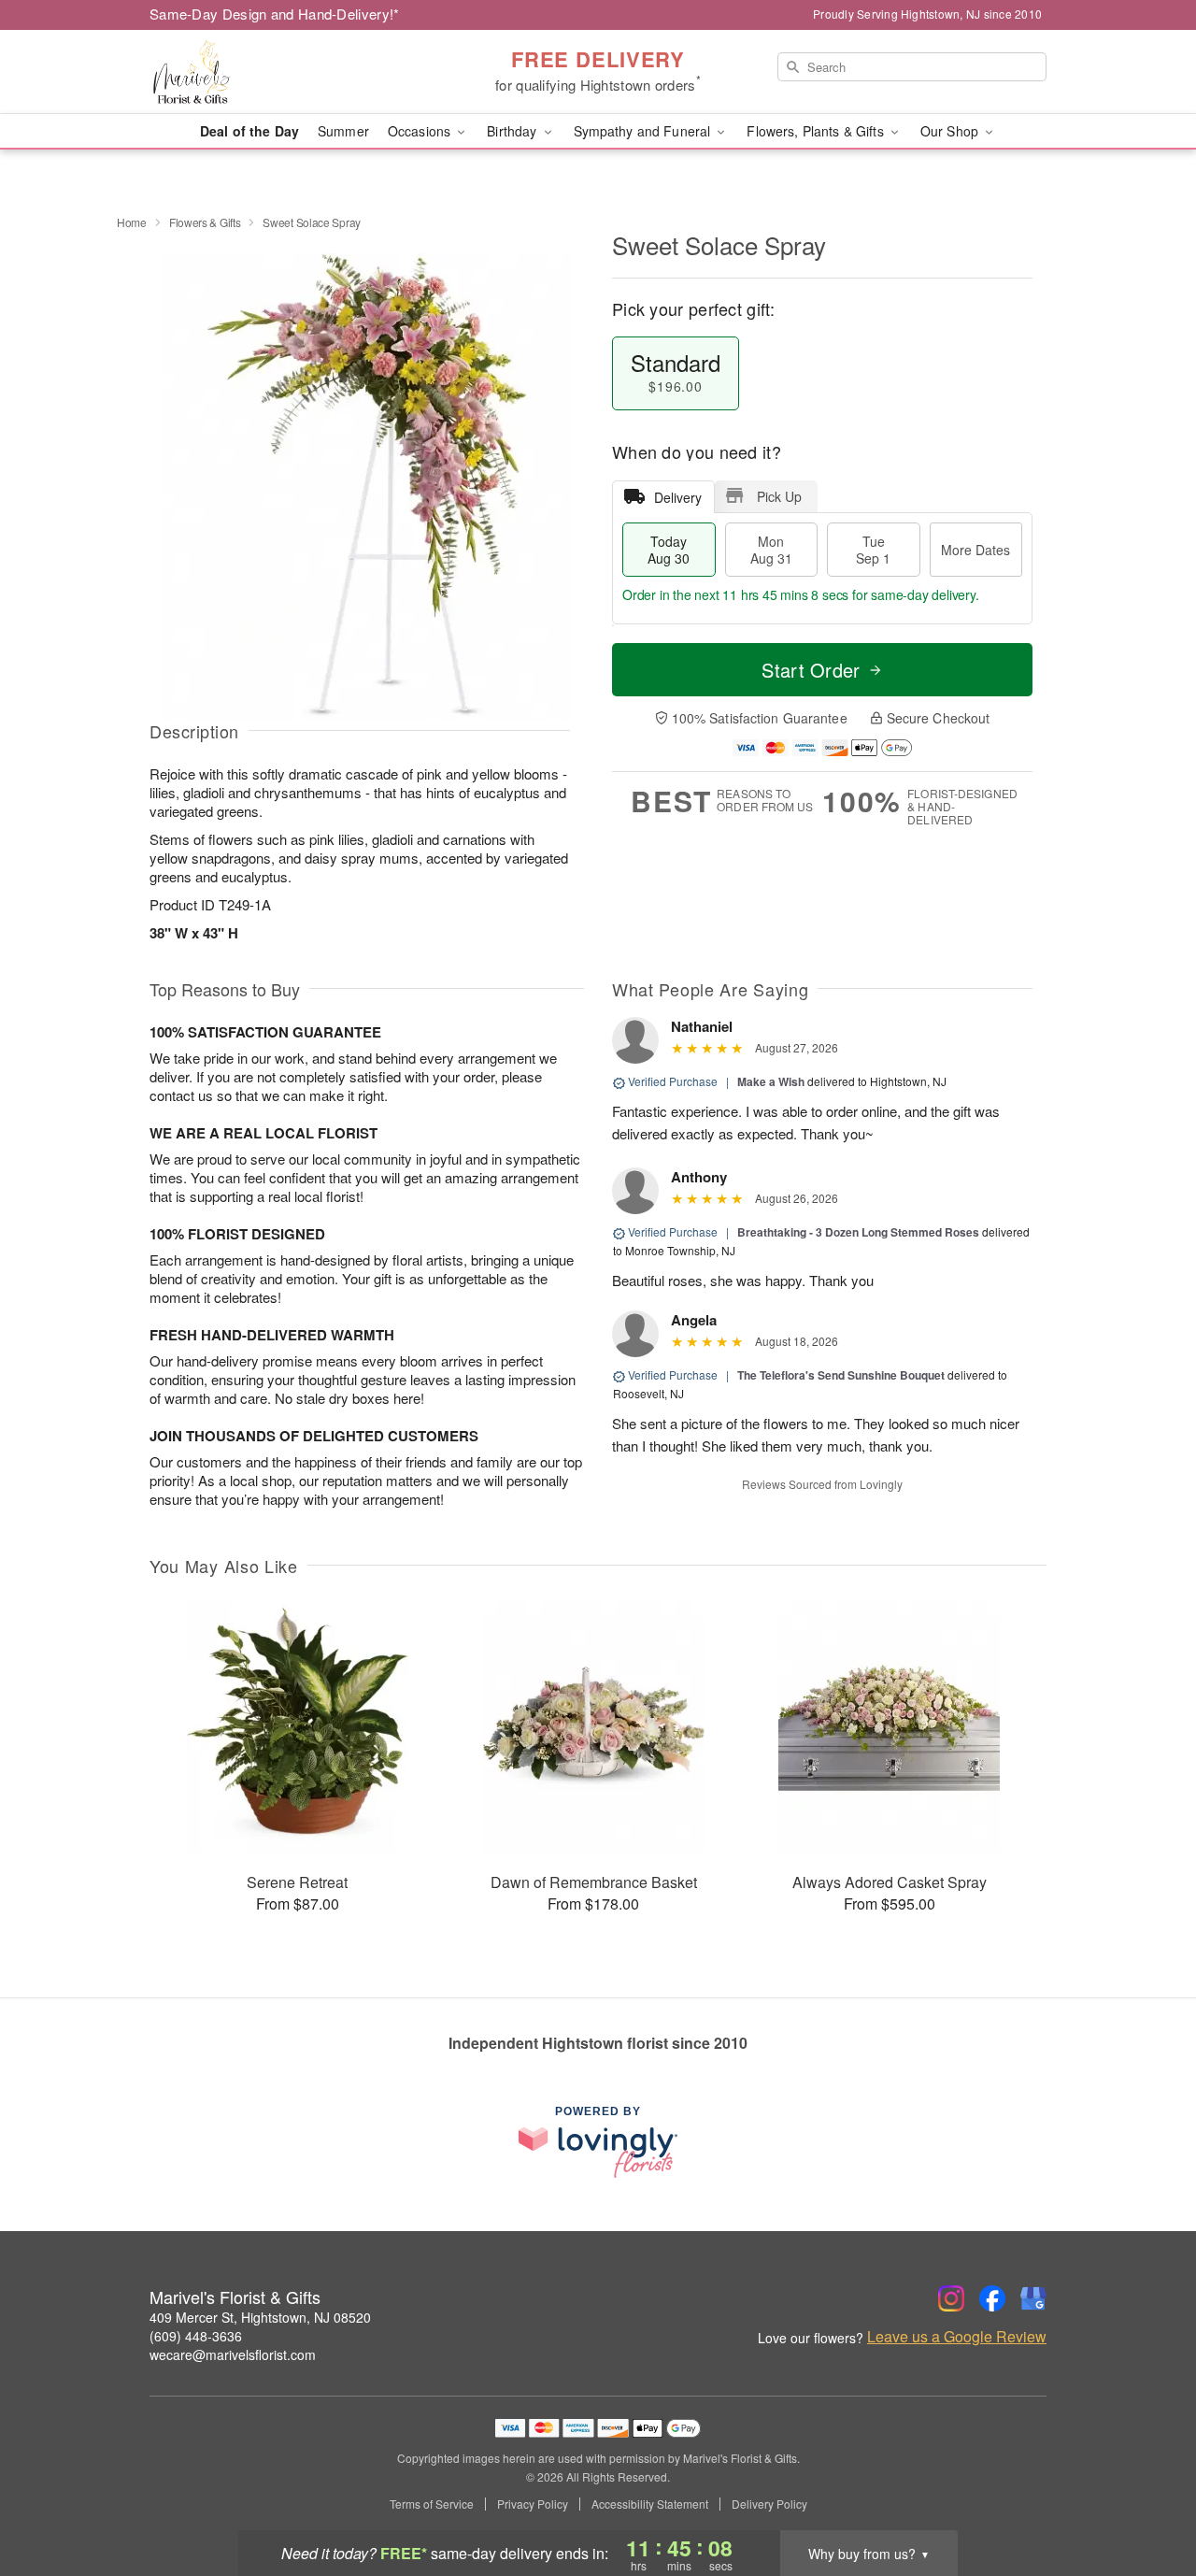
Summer (343, 131)
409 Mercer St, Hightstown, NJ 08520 (260, 2317)
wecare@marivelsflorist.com (233, 2354)
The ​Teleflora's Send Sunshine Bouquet (841, 1375)
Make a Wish (771, 1081)
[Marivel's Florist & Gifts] (284, 72)
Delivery (678, 497)
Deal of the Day (249, 131)
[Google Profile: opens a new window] (1033, 2298)
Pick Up (779, 496)
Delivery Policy (769, 2504)
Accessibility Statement (650, 2504)
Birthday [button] (513, 131)
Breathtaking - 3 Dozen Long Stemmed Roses (858, 1232)
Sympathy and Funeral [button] (644, 131)
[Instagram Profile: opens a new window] (951, 2298)
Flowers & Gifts (205, 222)
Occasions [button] (421, 131)
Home (132, 222)
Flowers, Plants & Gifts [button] (817, 131)
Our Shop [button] (951, 131)
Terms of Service (432, 2504)
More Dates (975, 550)
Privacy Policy (533, 2504)
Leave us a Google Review (957, 2337)
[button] (1147, 2497)
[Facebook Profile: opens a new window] (992, 2298)
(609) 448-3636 (196, 2336)
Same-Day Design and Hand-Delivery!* (275, 14)
